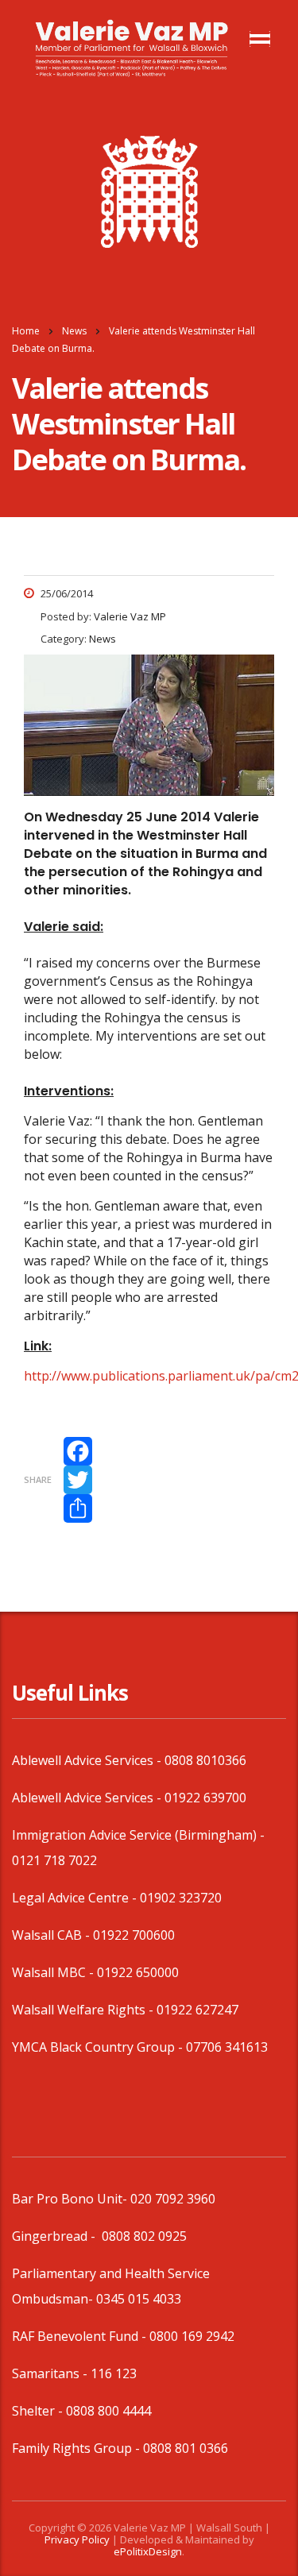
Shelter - (39, 2411)
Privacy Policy (77, 2539)
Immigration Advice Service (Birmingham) (134, 1835)
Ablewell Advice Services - (88, 1760)
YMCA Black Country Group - (99, 2047)
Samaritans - (51, 2373)
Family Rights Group (72, 2448)
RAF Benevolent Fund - (81, 2336)
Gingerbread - (55, 2236)
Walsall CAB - (52, 1935)
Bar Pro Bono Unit (67, 2199)
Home (26, 331)
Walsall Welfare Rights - (84, 2010)
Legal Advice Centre (70, 1898)
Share (38, 1479)
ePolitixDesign (148, 2551)
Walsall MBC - (54, 1972)
